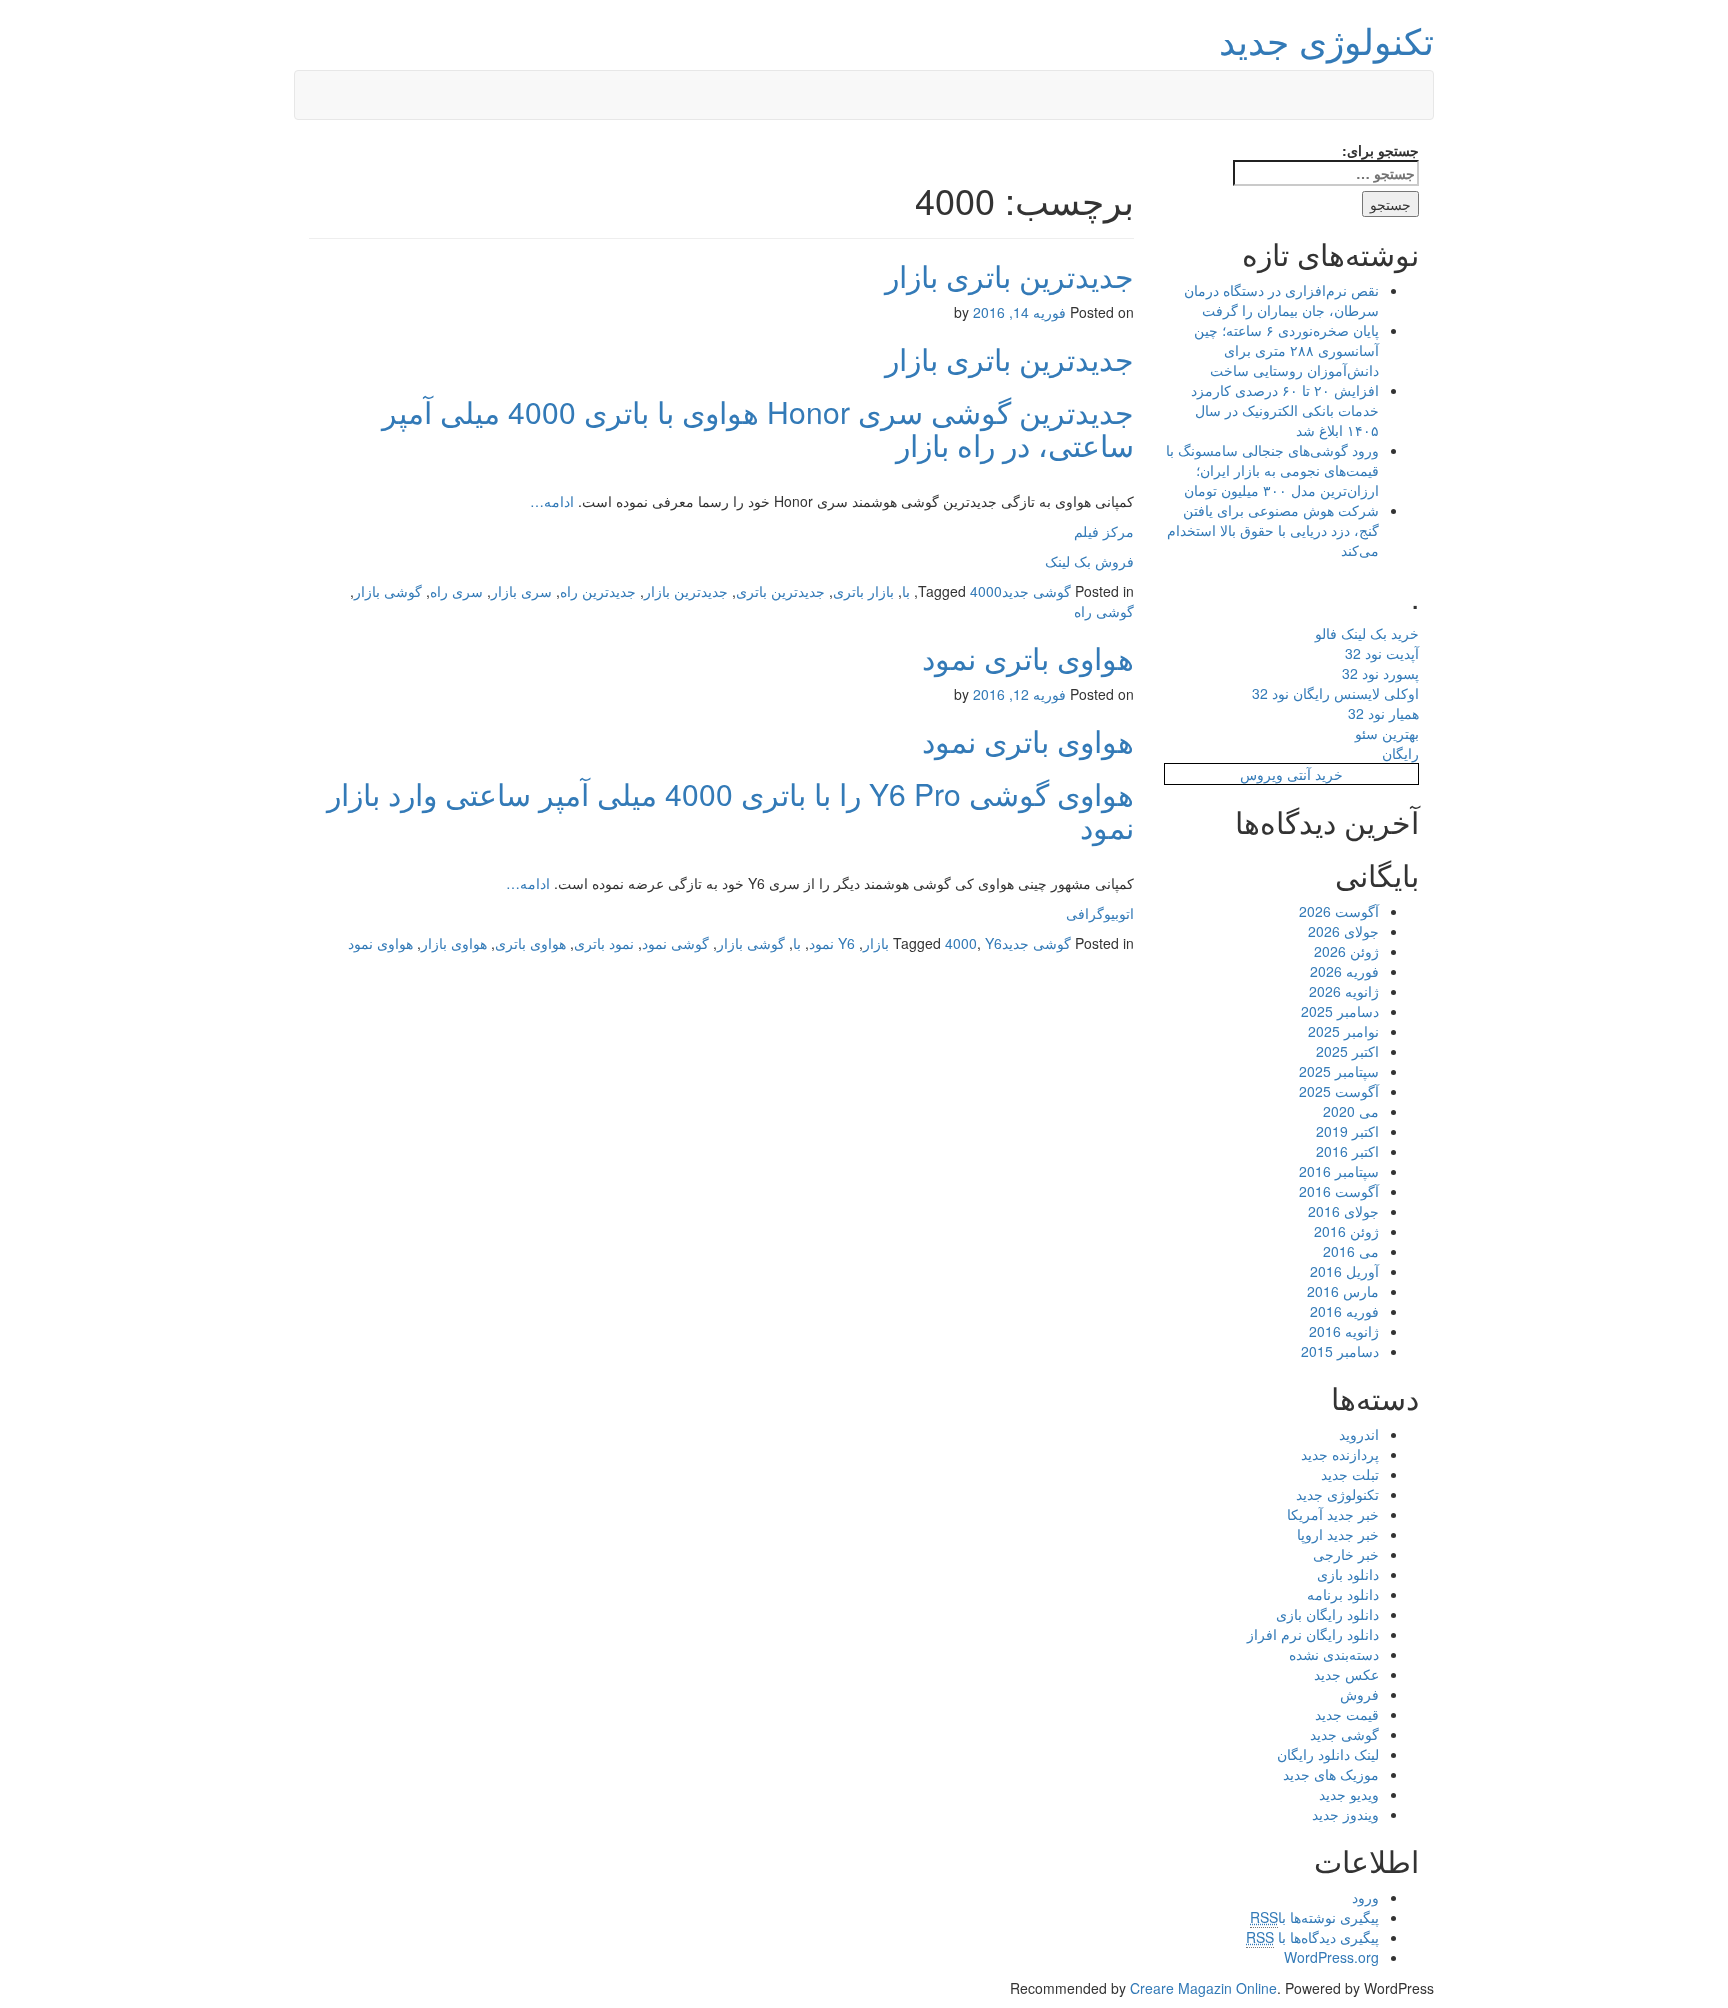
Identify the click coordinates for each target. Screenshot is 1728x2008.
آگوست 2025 (1339, 1091)
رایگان (1400, 753)
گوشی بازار (388, 591)
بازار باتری (863, 591)
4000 (986, 591)
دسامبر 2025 (1340, 1011)
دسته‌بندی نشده (1334, 1654)
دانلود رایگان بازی (1327, 1614)
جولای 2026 (1343, 931)
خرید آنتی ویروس (1291, 774)
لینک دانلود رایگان (1328, 1754)
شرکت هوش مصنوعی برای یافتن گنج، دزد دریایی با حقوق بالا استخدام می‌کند (1273, 530)
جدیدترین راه (598, 591)
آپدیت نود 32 (1382, 653)
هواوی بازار (454, 943)
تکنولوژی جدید (1326, 39)
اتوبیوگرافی (1100, 913)
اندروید (1359, 1434)
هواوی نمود (380, 943)
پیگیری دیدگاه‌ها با (1312, 1937)
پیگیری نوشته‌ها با (1314, 1917)
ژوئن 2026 (1346, 951)
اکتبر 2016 (1347, 1151)
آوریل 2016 (1344, 1271)
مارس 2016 (1343, 1291)
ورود (1365, 1897)
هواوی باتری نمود (1028, 657)
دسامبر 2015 (1340, 1351)
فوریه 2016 (1344, 1311)
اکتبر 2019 (1347, 1131)
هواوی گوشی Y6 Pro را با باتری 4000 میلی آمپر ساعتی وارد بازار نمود (730, 810)
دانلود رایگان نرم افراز (1313, 1634)
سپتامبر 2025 (1339, 1071)
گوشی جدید (1036, 591)
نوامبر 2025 (1343, 1031)
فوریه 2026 (1344, 971)
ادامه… (552, 501)
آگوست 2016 (1339, 1191)
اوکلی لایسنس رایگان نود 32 (1335, 693)
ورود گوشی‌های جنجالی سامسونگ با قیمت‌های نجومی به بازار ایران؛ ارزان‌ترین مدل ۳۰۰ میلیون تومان (1272, 470)
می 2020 (1351, 1111)
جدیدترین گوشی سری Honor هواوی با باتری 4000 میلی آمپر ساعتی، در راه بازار (758, 428)
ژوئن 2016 (1346, 1231)
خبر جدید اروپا (1338, 1534)
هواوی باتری (530, 943)
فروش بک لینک (1089, 561)
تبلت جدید (1350, 1474)
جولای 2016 (1343, 1211)
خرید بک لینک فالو (1367, 633)
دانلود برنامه (1343, 1594)
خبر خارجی (1346, 1554)
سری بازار (521, 591)
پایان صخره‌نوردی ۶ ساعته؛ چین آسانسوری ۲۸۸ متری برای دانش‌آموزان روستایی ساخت (1286, 350)
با (906, 591)
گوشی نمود (675, 943)
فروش (1359, 1694)
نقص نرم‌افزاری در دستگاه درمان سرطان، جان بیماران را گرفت (1281, 300)
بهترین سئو (1387, 733)
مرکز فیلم (1104, 531)
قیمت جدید (1347, 1714)
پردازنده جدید (1340, 1454)
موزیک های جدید (1331, 1774)
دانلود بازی (1348, 1574)
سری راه (456, 591)
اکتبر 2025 (1347, 1051)
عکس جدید (1346, 1674)
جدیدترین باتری (780, 591)
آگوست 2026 (1339, 911)
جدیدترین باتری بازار (1009, 275)
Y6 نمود (832, 943)
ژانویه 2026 (1344, 991)
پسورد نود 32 (1380, 673)
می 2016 (1351, 1251)
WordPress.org (1331, 1957)
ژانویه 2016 (1344, 1331)
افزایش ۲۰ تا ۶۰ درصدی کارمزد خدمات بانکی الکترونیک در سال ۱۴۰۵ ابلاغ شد (1285, 410)
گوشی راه (1104, 611)
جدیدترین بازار (686, 591)
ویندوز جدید (1345, 1814)
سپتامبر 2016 (1339, 1171)
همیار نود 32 (1383, 713)
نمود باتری (604, 943)
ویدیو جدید (1349, 1794)
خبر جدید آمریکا (1333, 1514)
